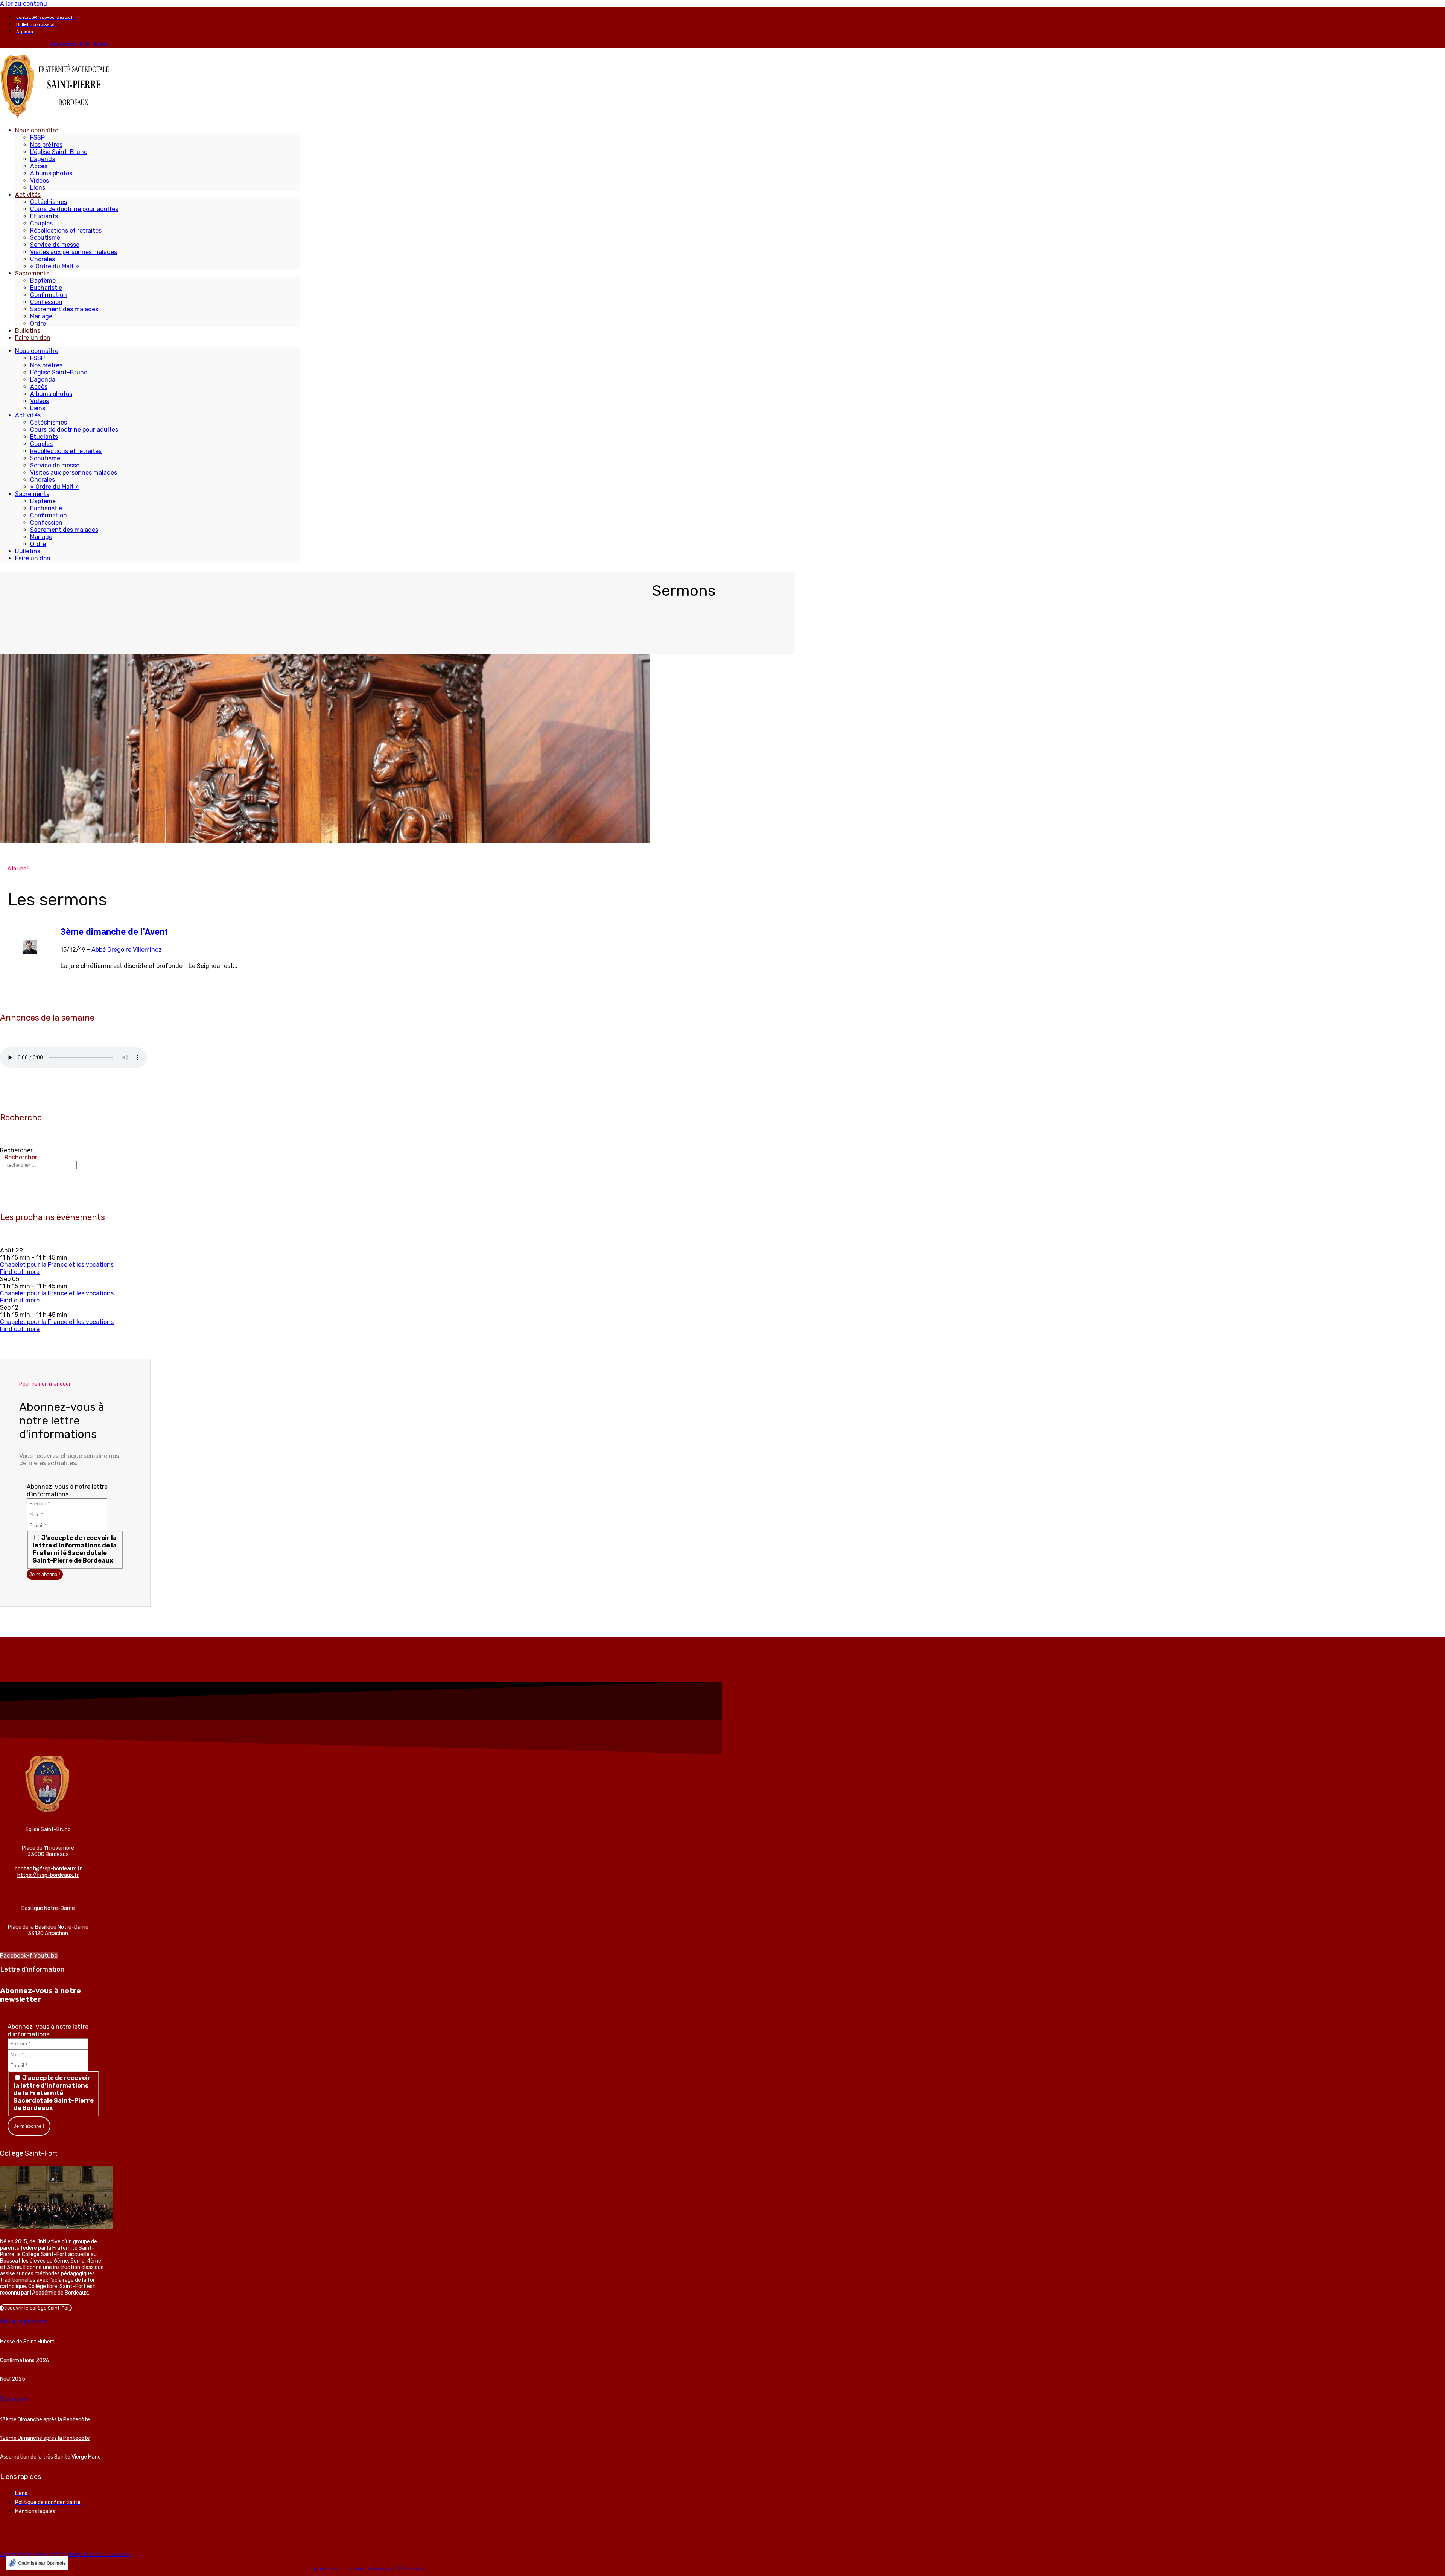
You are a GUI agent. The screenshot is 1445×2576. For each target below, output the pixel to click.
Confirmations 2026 (25, 2361)
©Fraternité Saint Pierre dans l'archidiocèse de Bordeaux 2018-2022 (65, 2555)
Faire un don (33, 338)
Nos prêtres (46, 145)
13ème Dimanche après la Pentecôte (45, 2420)
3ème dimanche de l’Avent (114, 932)
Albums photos (51, 173)
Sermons (14, 2399)
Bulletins (28, 331)
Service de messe (55, 245)
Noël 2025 (13, 2379)
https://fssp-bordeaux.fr (48, 1875)
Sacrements (32, 273)
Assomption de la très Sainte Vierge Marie (50, 2457)
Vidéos (40, 180)
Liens (38, 188)
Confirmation (49, 295)
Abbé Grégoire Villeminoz (127, 950)
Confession (46, 302)
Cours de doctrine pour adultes (74, 209)
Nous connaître (37, 130)
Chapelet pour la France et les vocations (57, 1265)
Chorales (43, 259)
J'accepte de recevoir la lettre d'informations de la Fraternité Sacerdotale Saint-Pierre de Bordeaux (75, 1549)
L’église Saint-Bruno (59, 152)
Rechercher (16, 1150)
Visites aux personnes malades (74, 252)
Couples (41, 223)
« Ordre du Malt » (55, 266)
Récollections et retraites (66, 231)
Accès (39, 166)
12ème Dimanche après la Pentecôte (45, 2438)
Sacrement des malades (64, 309)
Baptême (43, 281)
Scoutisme (45, 238)
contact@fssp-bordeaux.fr (48, 1869)
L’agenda (43, 159)
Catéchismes (49, 202)
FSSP (37, 138)
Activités (28, 195)
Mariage (41, 316)
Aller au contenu (24, 4)
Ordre (38, 323)
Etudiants (44, 216)
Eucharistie (46, 288)
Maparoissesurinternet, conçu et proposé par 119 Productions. (369, 2569)
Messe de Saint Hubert (27, 2342)
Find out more (20, 1272)
